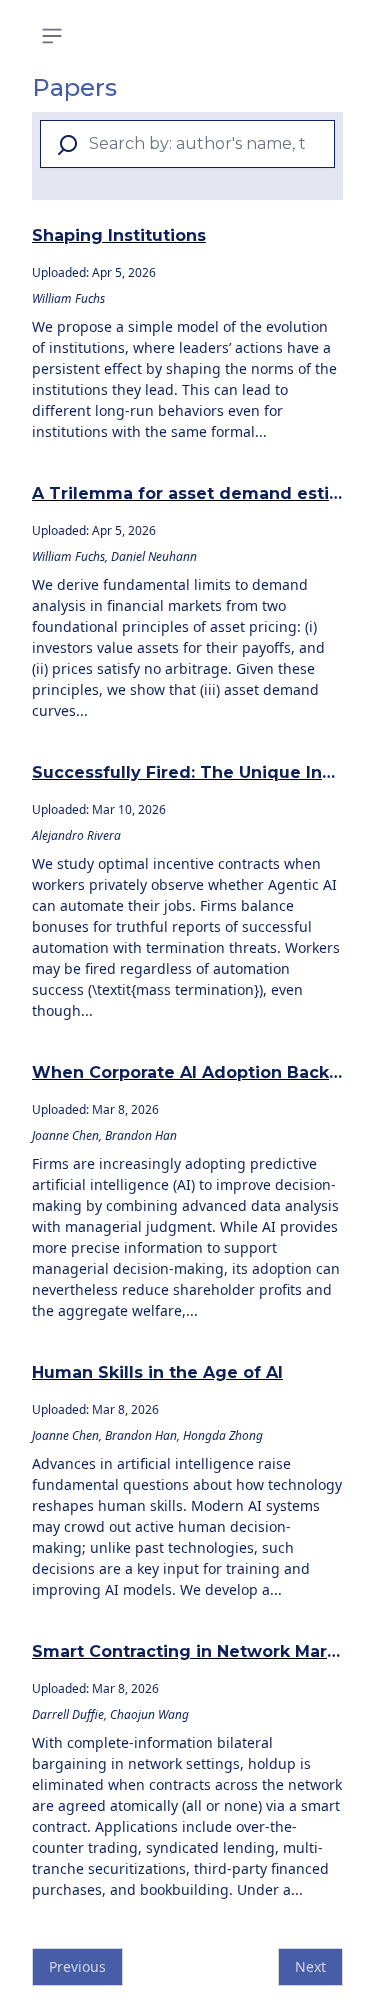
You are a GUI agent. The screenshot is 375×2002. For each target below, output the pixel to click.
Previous (77, 1966)
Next (310, 1966)
